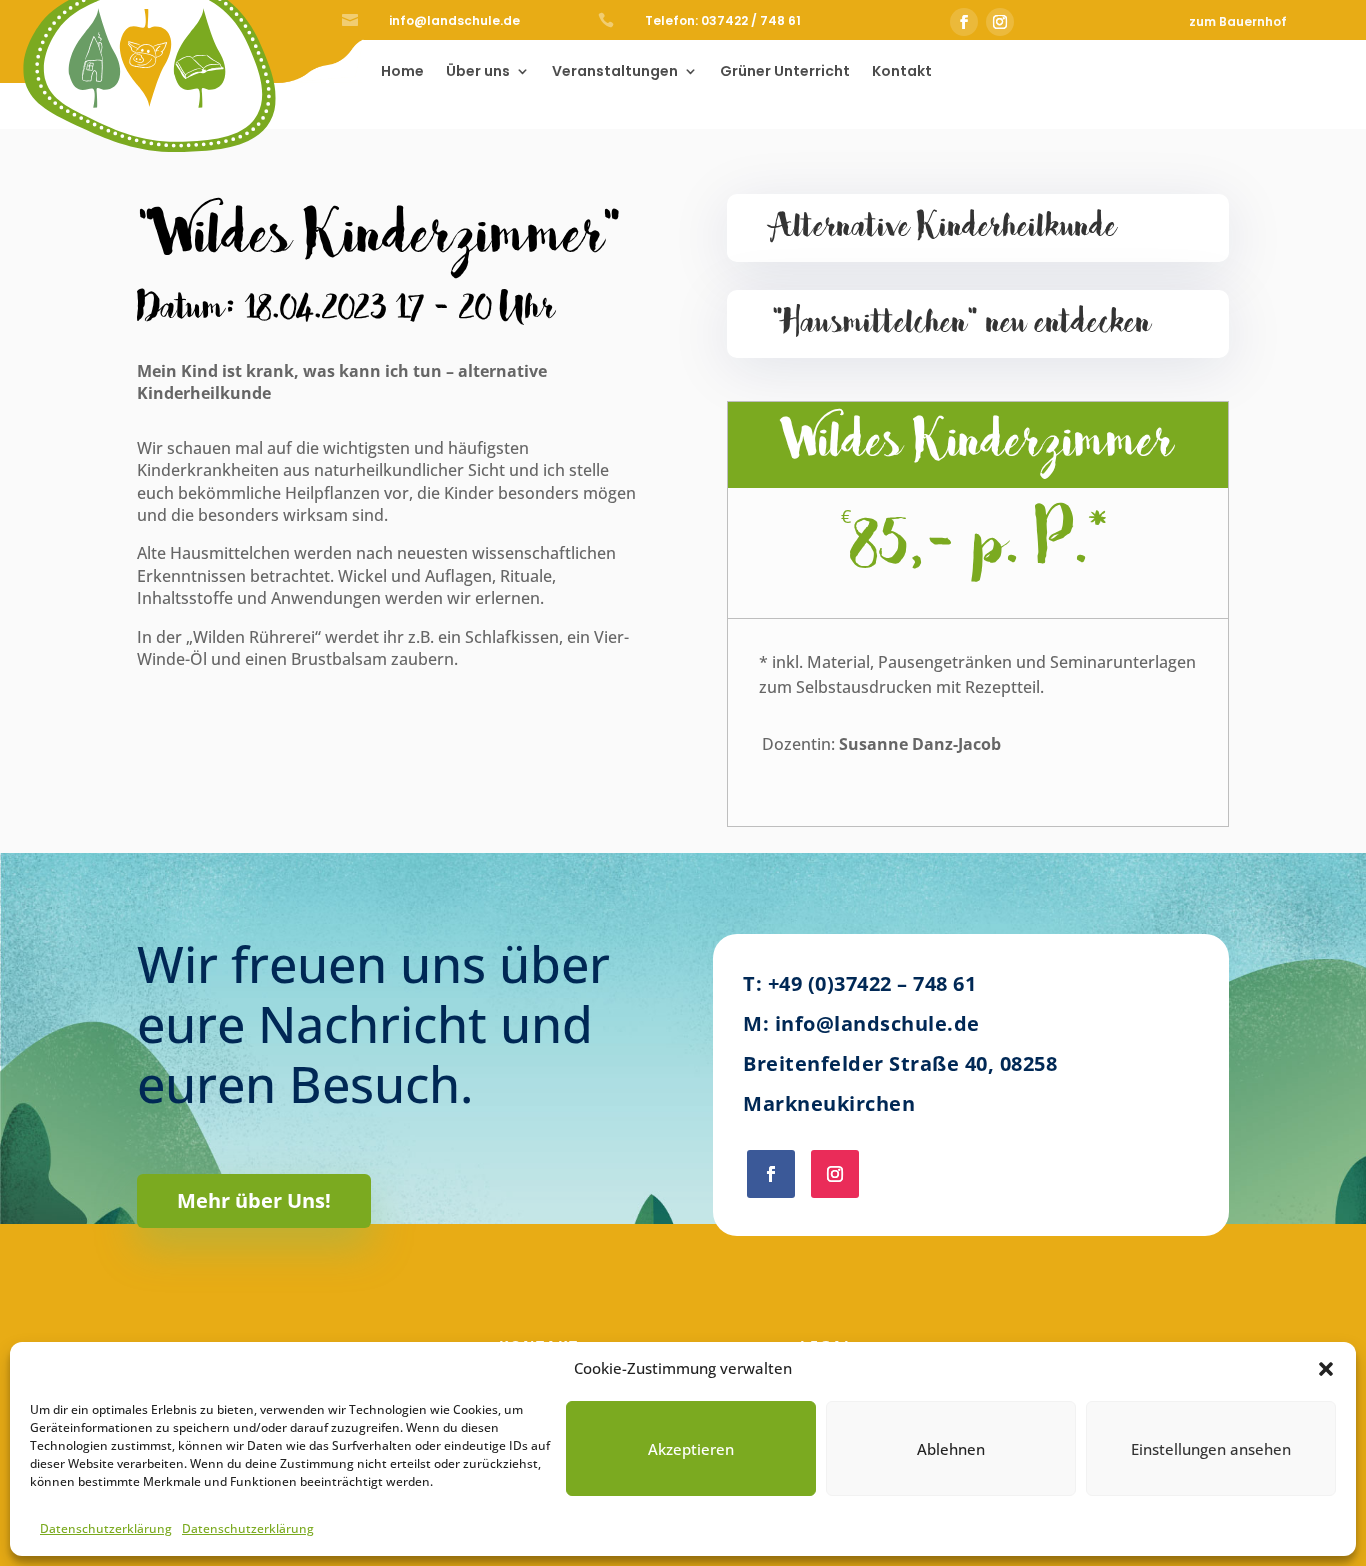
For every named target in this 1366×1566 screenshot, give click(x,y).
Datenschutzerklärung (106, 1528)
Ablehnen (951, 1449)
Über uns (478, 72)
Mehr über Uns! (254, 1200)
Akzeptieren (691, 1449)
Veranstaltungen (615, 72)
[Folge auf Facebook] (964, 22)
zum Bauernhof (1238, 21)
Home (402, 72)
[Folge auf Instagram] (1000, 22)
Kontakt (902, 72)
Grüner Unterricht (785, 72)
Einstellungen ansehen (1211, 1449)
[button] (1326, 1369)
